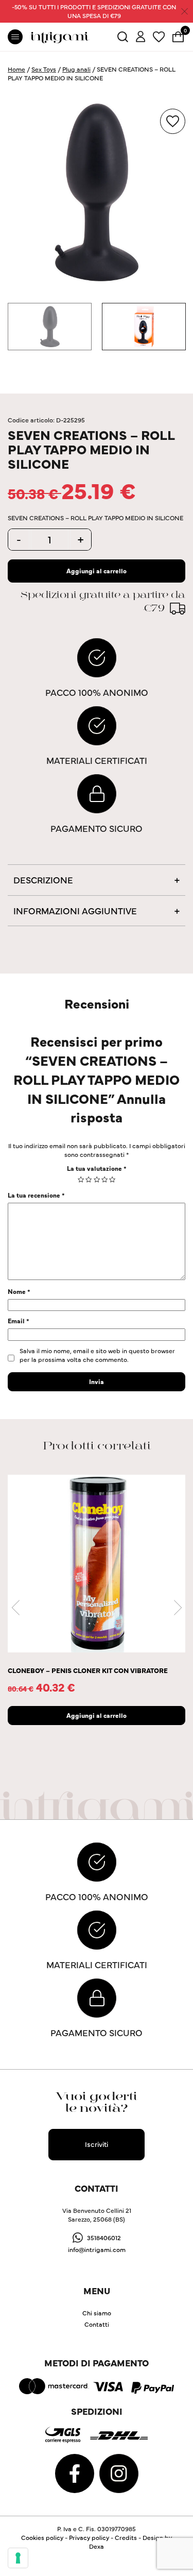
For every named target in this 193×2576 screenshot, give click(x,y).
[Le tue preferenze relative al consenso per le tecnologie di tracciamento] (18, 2558)
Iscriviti (97, 2144)
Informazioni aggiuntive (75, 910)
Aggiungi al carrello (97, 570)
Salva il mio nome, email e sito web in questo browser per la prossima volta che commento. (97, 1355)
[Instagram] (119, 2472)
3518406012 (104, 2237)
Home (16, 69)
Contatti (97, 2324)
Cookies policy (42, 2537)
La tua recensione (36, 1195)
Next (178, 1608)
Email (19, 1320)
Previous (15, 1608)
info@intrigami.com (97, 2249)
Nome (19, 1291)
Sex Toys (44, 69)
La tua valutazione (97, 1168)
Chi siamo (97, 2313)
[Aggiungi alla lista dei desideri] (173, 121)
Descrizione (43, 880)
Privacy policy (89, 2537)
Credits (126, 2537)
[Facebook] (75, 2472)
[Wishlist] (159, 35)
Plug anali (76, 69)
